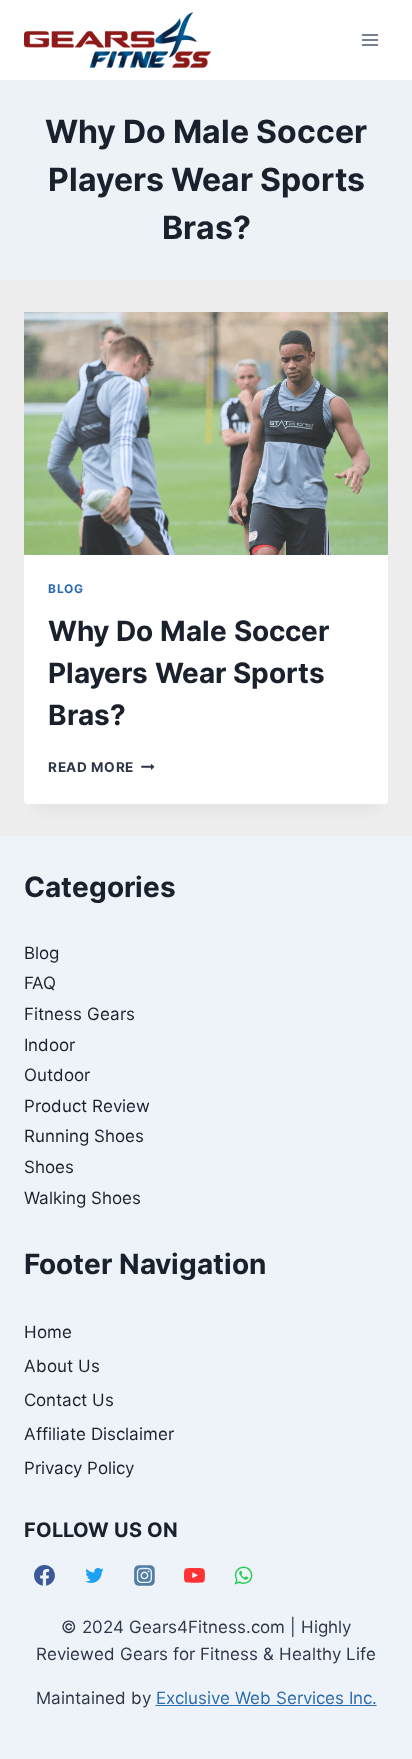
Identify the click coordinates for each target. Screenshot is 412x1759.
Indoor (49, 1045)
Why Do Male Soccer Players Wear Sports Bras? (188, 673)
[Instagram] (145, 1576)
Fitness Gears (79, 1014)
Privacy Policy (79, 1468)
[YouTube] (194, 1576)
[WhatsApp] (244, 1576)
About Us (62, 1366)
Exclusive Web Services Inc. (266, 1698)
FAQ (40, 983)
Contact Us (69, 1400)
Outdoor (57, 1075)
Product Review (87, 1106)
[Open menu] (369, 39)
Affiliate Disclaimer (99, 1434)
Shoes (49, 1167)
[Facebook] (45, 1576)
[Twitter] (95, 1576)
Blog (65, 588)
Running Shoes (84, 1136)
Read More (101, 767)
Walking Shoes (82, 1198)
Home (48, 1332)
